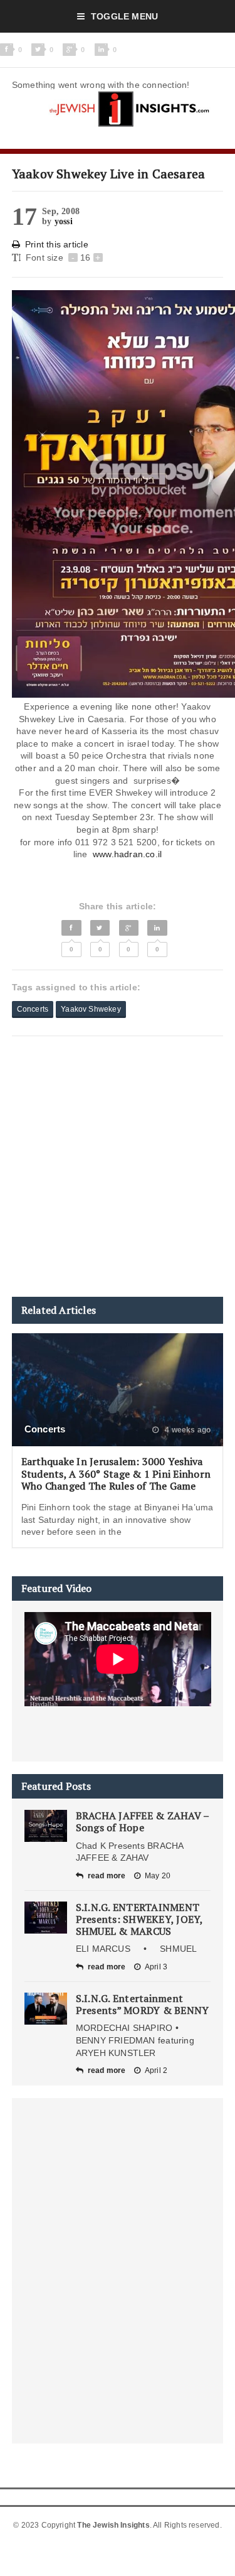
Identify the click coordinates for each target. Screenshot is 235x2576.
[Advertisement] (118, 1166)
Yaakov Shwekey (91, 1009)
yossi (64, 221)
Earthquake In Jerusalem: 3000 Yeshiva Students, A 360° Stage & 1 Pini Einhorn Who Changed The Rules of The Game (116, 1473)
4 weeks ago (187, 1430)
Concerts (33, 1009)
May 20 (158, 1876)
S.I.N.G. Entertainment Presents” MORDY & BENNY (143, 2004)
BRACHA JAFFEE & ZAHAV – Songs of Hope (143, 1821)
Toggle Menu (124, 16)
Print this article (57, 244)
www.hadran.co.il (127, 854)
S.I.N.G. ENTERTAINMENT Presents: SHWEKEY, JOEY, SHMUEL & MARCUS (139, 1919)
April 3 (156, 1967)
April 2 (156, 2070)
